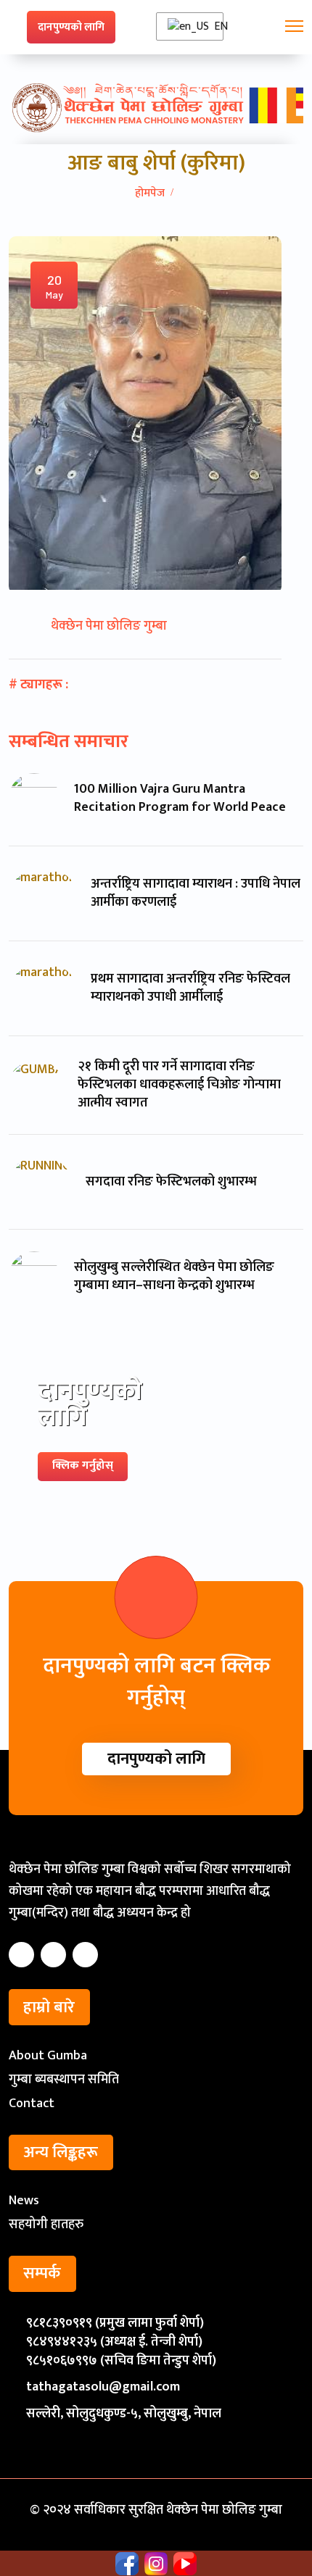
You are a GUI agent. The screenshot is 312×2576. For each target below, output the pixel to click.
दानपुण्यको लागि (71, 27)
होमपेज (150, 193)
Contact (32, 2104)
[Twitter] (53, 1955)
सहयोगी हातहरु (46, 2225)
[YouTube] (85, 1955)
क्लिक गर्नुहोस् (83, 1466)
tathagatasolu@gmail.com (103, 2387)
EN (217, 26)
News (24, 2201)
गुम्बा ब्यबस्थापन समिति (64, 2080)
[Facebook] (21, 1955)
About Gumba (48, 2056)
